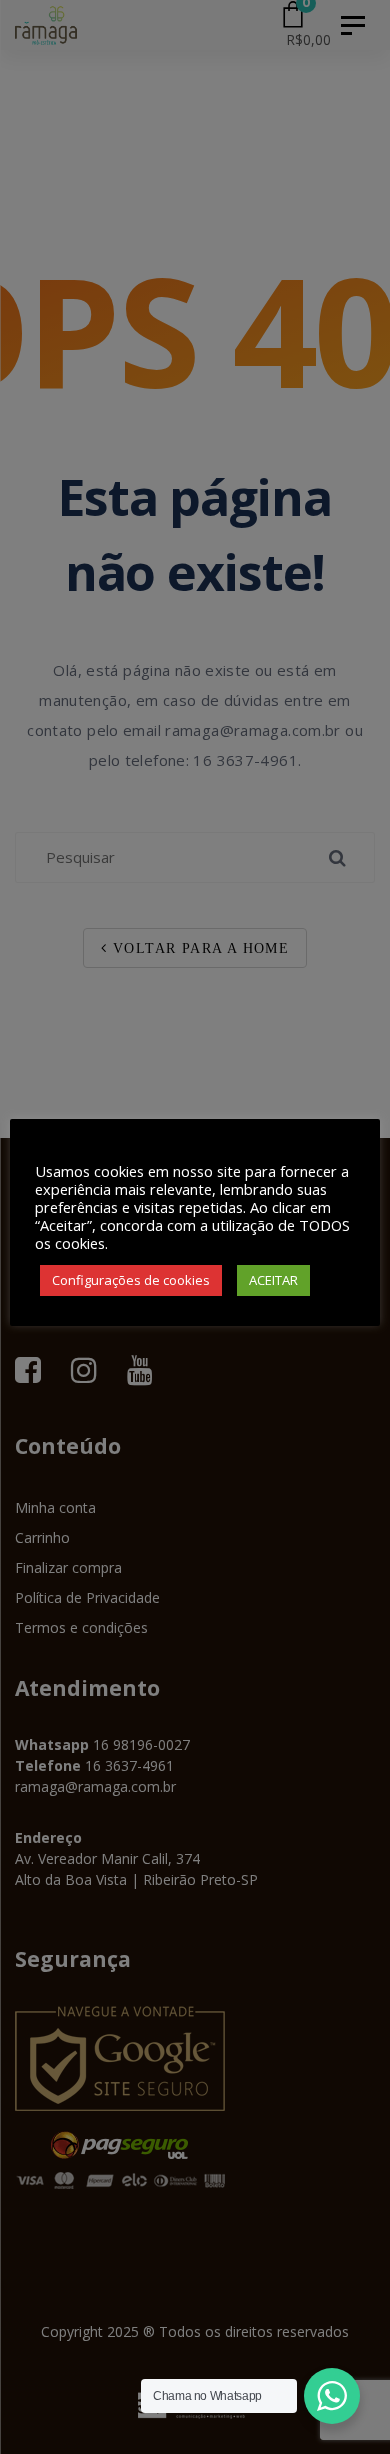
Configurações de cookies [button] (131, 1280)
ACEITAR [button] (273, 1280)
